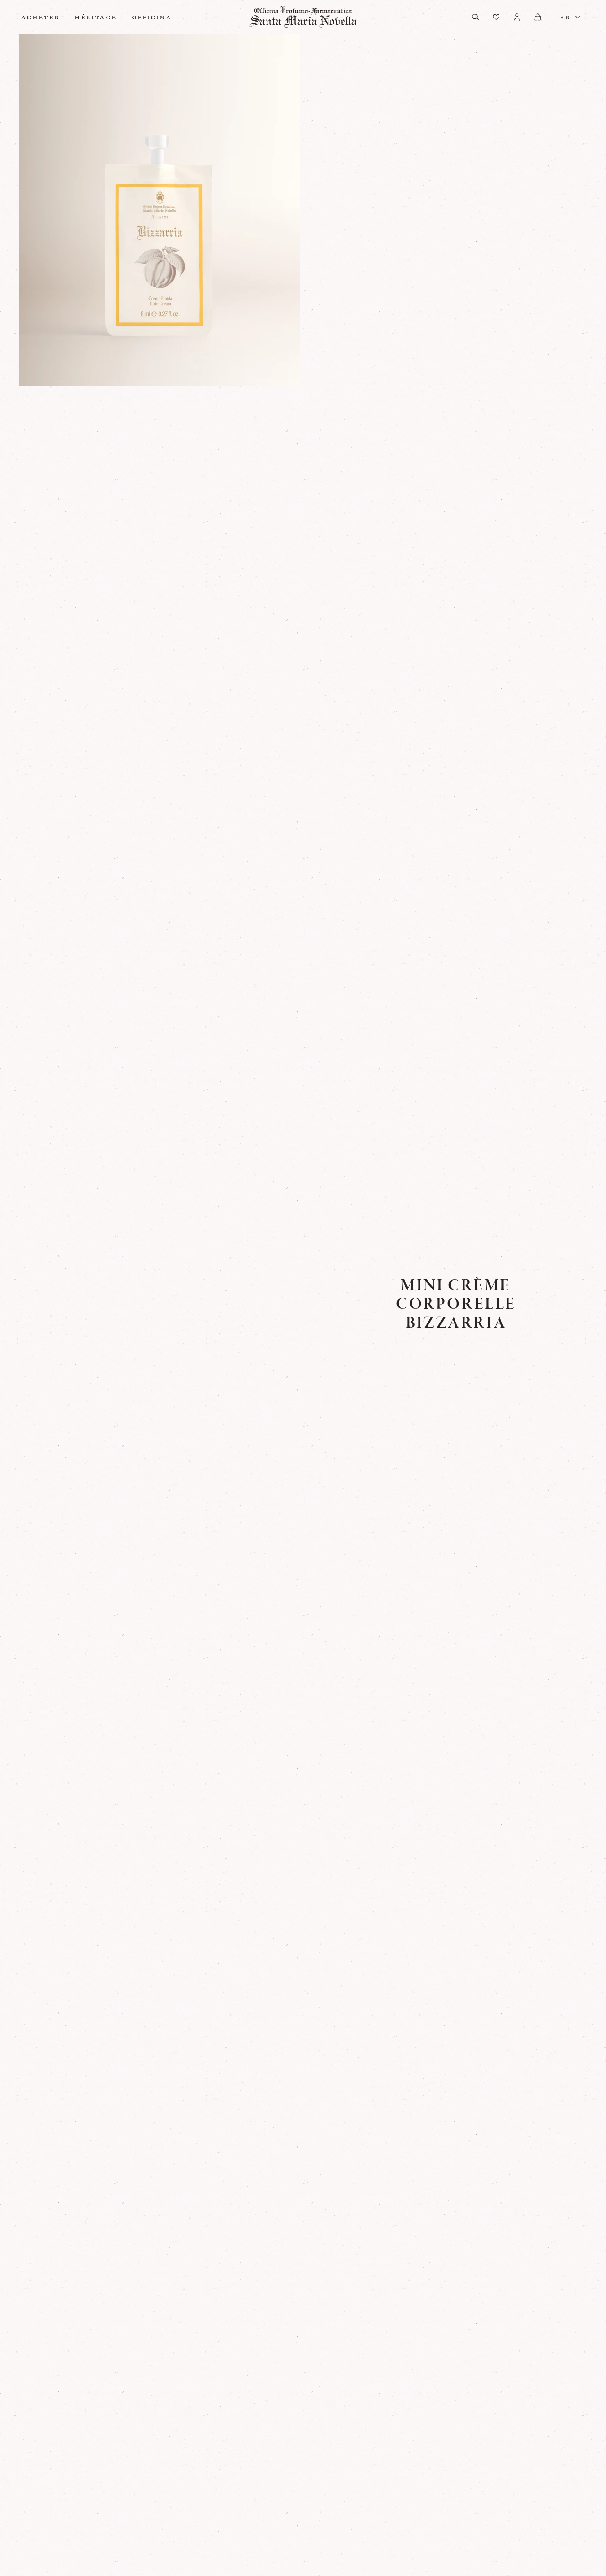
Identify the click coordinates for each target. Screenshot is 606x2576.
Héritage (95, 17)
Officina (152, 17)
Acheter (40, 17)
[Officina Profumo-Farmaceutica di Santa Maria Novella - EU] (303, 17)
